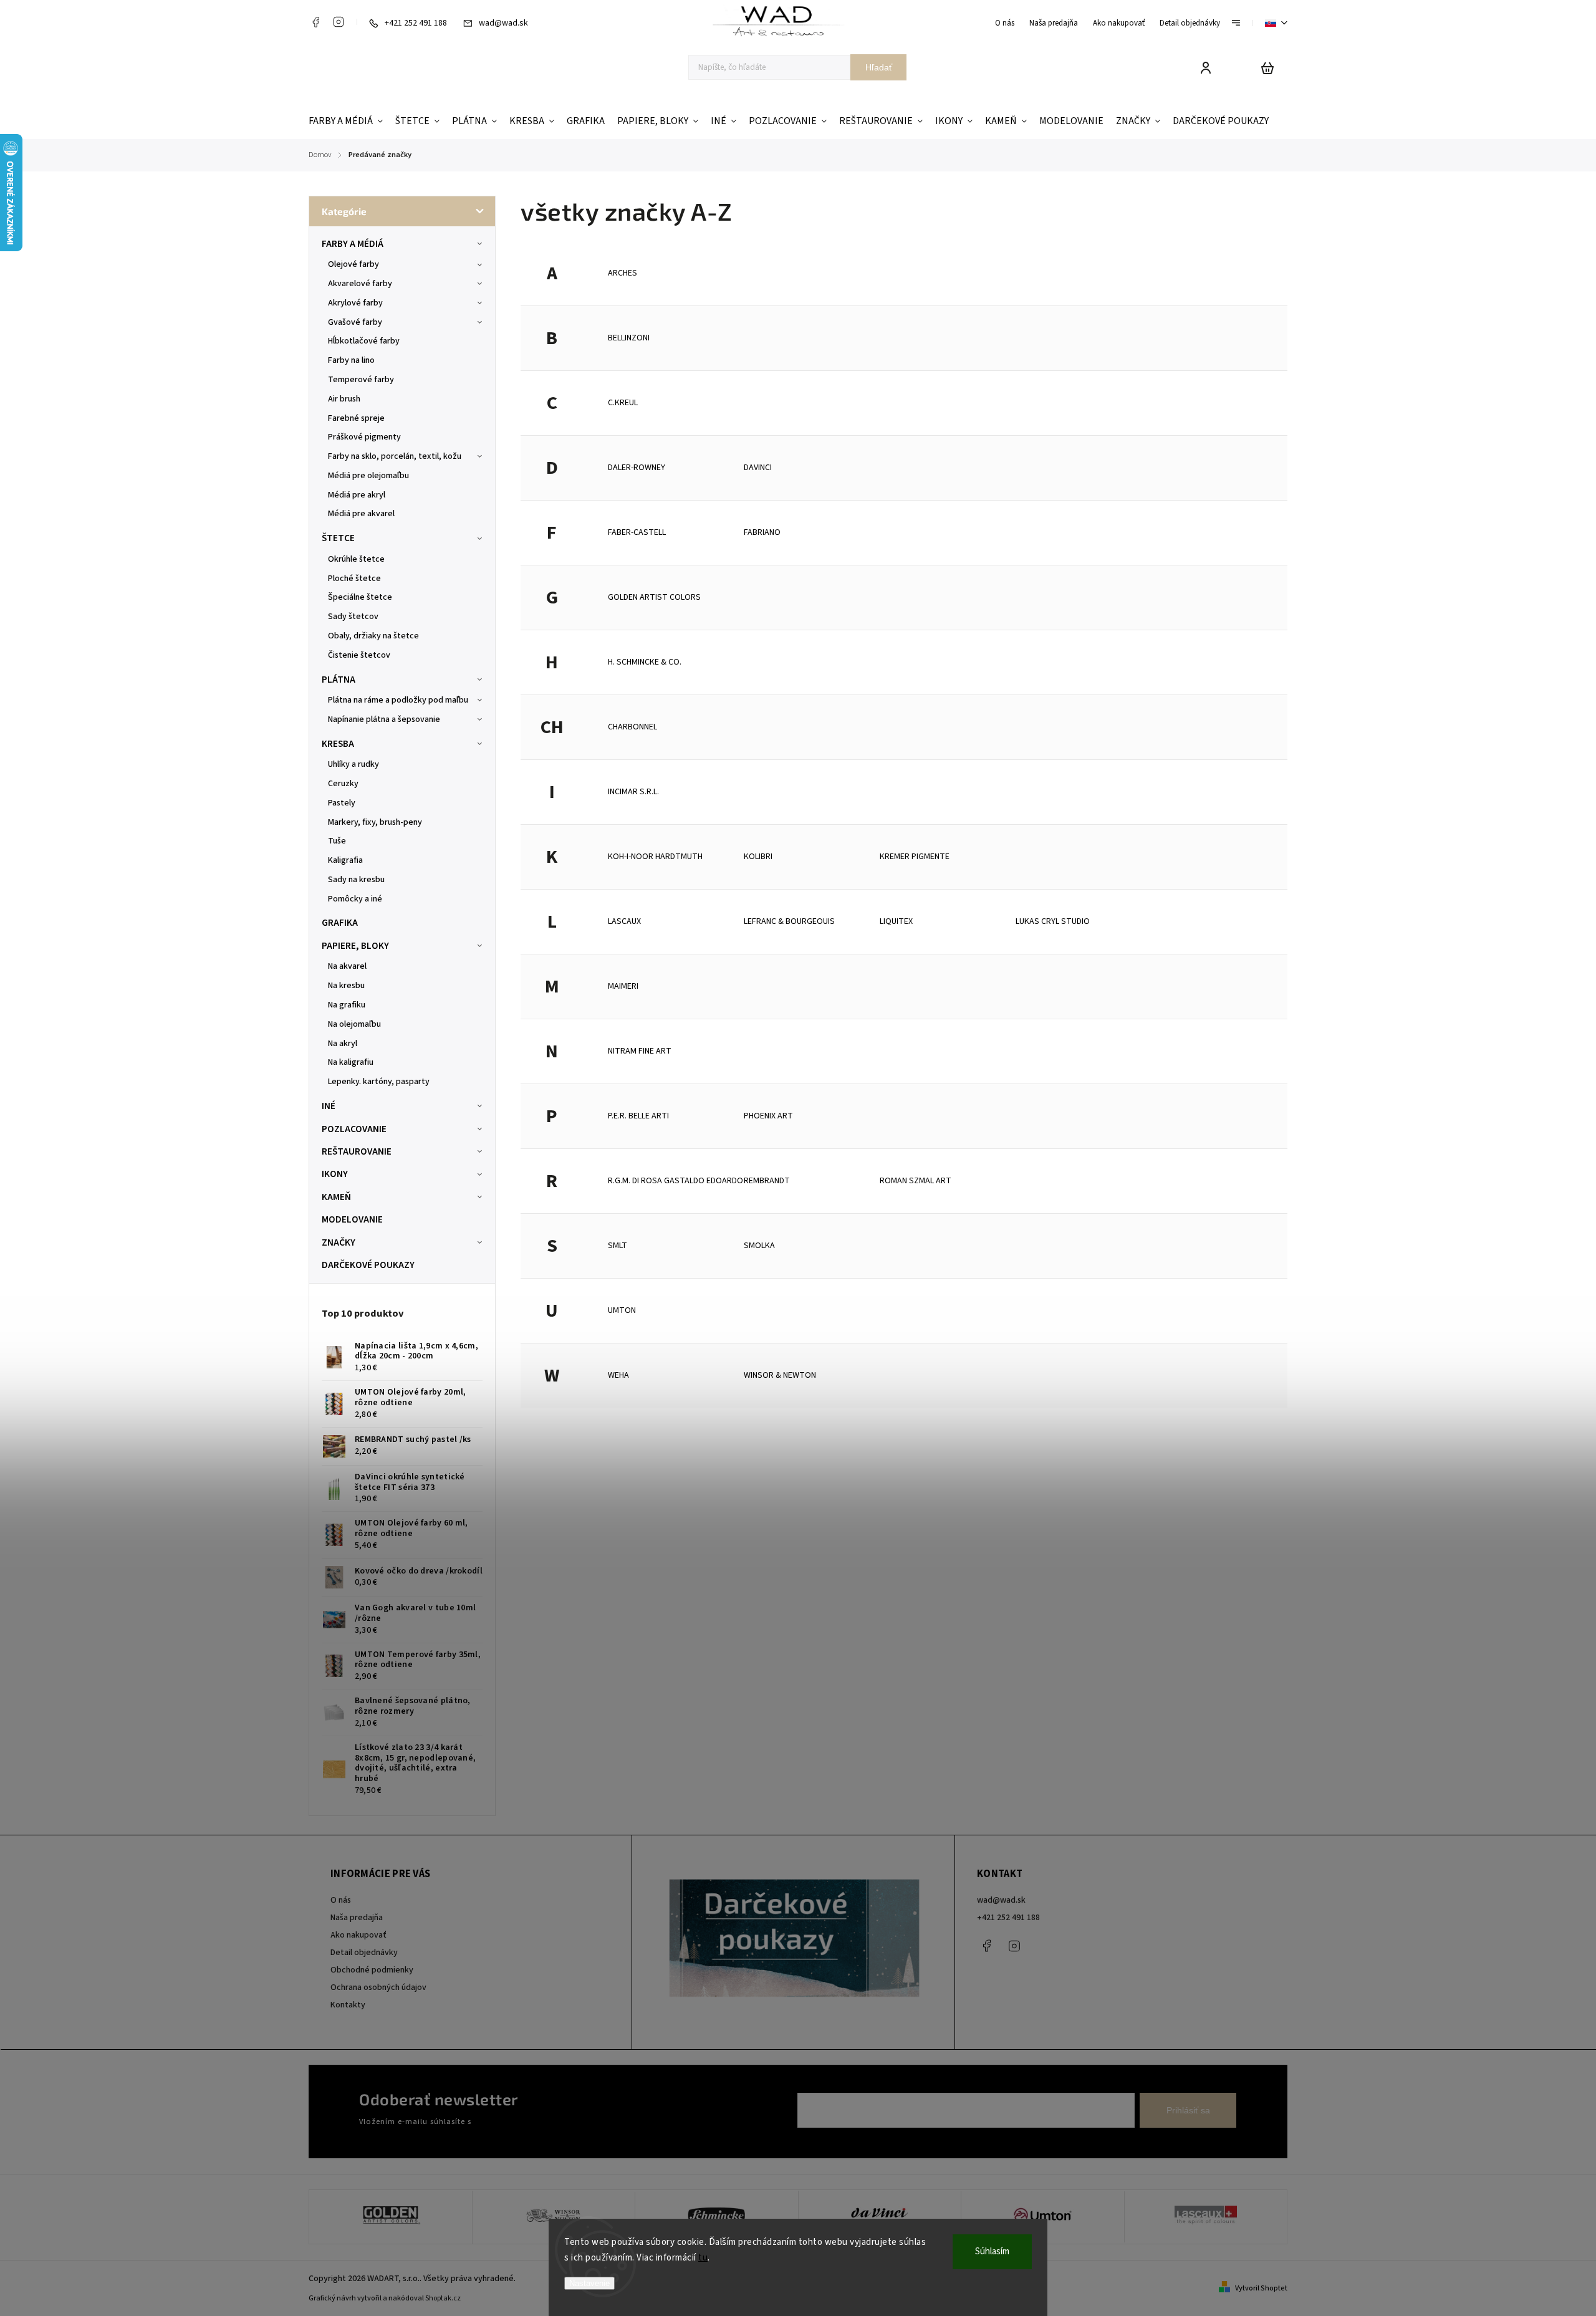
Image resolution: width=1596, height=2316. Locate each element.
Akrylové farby (355, 303)
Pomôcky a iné (355, 899)
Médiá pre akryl (357, 495)
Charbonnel (632, 727)
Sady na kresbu (356, 880)
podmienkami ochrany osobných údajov (544, 2121)
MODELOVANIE (352, 1219)
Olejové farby (353, 264)
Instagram (339, 22)
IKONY (335, 1174)
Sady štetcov (353, 617)
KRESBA (338, 744)
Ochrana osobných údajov (378, 1987)
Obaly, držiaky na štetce (373, 636)
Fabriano (762, 532)
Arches (623, 273)
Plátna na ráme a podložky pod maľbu (398, 700)
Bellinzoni (629, 338)
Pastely (342, 803)
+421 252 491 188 (1008, 1918)
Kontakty (348, 2005)
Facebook (315, 22)
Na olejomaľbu (354, 1024)
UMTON (622, 1310)
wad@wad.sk (1001, 1900)
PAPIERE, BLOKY (355, 946)
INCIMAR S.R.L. (633, 792)
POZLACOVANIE (354, 1129)
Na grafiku (347, 1005)
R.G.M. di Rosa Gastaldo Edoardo (675, 1181)
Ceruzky (343, 784)
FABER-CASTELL (637, 532)
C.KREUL (623, 403)
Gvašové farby (355, 322)
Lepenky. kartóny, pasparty (379, 1082)
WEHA (618, 1375)
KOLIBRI (758, 857)
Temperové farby (361, 380)
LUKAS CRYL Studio (1053, 921)
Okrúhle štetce (356, 559)
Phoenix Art (768, 1116)
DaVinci (758, 468)
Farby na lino (351, 360)
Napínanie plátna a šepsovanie (384, 719)
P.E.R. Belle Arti (638, 1116)
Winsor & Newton (780, 1375)
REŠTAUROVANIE (357, 1151)
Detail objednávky (1190, 23)
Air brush (344, 399)
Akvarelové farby (360, 284)
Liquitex (896, 921)
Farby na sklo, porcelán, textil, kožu (395, 456)
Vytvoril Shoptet (1261, 2288)
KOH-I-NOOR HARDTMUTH (655, 857)
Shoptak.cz (443, 2298)
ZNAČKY (339, 1242)
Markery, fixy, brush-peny (375, 822)
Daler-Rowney (637, 468)
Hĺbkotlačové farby (364, 341)
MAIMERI (623, 986)
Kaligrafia (345, 860)
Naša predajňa (1054, 23)
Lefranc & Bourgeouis (789, 921)
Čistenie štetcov (359, 655)
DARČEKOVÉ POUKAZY (368, 1265)
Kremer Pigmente (915, 857)
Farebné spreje (356, 418)
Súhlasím (992, 2251)
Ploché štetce (354, 579)
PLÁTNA (339, 680)
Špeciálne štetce (360, 597)
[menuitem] (349, 121)
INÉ (329, 1106)
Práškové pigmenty (364, 437)
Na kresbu (346, 986)
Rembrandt (767, 1181)
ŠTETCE (338, 538)
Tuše (337, 841)
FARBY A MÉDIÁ (353, 244)
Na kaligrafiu (351, 1062)
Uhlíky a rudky (353, 764)
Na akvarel (347, 966)
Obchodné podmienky (372, 1970)
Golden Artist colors (654, 597)
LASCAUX (624, 921)
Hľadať (879, 67)
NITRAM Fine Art (640, 1051)
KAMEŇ (336, 1197)
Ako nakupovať (1119, 23)
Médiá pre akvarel (361, 514)
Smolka (759, 1246)
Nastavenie (589, 2283)
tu (703, 2258)
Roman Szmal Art (916, 1181)
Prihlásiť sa (1188, 2110)
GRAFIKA (340, 923)
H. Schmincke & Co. (645, 662)
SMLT (618, 1246)
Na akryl (343, 1044)
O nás (1005, 23)
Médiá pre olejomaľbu (368, 476)
